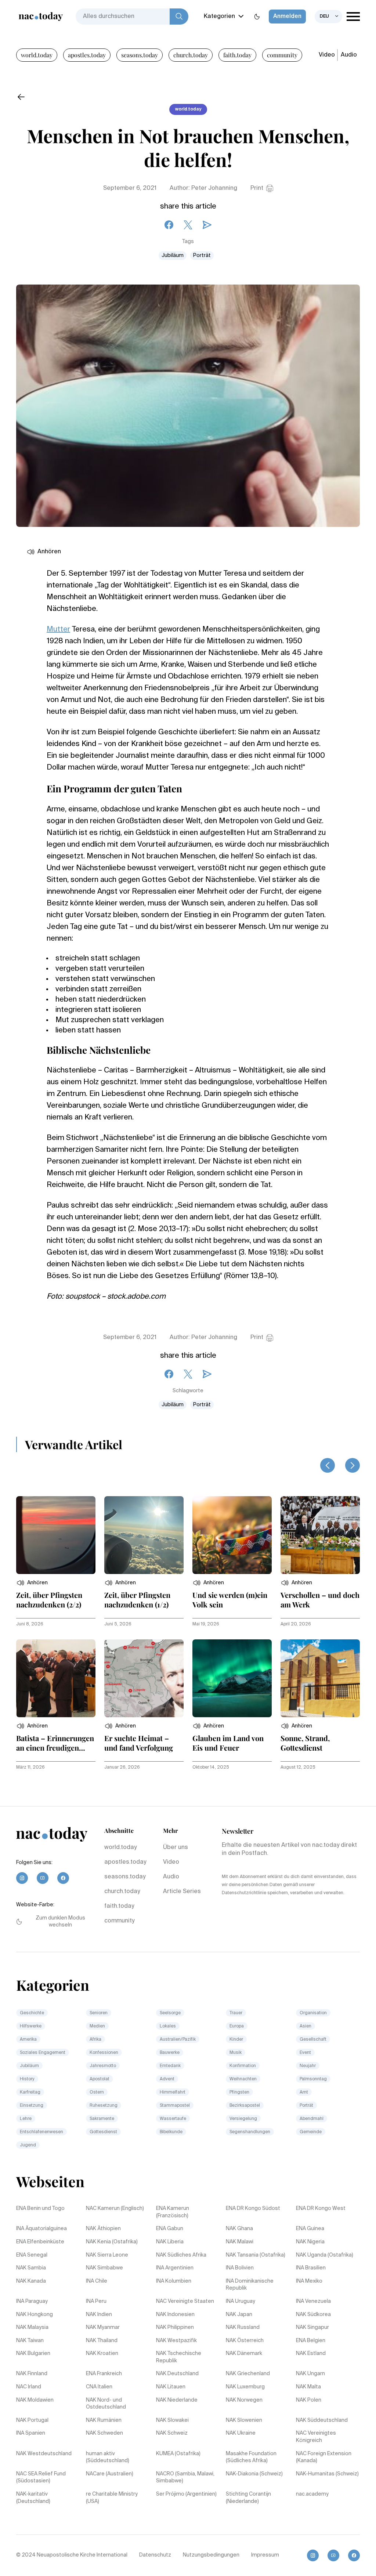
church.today (191, 55)
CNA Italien (99, 2387)
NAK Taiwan (30, 2341)
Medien (97, 2026)
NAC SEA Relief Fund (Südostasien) (41, 2478)
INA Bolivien (240, 2268)
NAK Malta (308, 2387)
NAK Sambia (31, 2268)
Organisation (313, 2013)
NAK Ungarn (310, 2374)
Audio (349, 55)
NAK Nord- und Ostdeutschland (106, 2404)
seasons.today (140, 55)
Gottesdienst (103, 2132)
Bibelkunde (171, 2132)
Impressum (265, 2555)
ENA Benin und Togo (40, 2208)
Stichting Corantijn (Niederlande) (248, 2498)
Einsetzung (32, 2106)
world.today (37, 55)
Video (327, 55)
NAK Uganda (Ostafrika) (325, 2255)
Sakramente (102, 2119)
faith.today (237, 55)
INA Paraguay (32, 2301)
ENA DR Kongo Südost (253, 2208)
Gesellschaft (313, 2040)
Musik (236, 2053)
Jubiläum (173, 256)
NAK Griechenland (248, 2374)
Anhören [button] (49, 552)
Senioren (99, 2013)
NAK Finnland (32, 2374)
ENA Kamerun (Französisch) (173, 2212)
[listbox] (328, 17)
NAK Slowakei (172, 2420)
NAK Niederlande (177, 2400)
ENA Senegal (32, 2255)
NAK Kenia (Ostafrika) (112, 2242)
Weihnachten (243, 2079)
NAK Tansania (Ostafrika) (256, 2255)
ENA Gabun (170, 2229)
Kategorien (219, 17)
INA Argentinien (175, 2268)
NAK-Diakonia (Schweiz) (254, 2474)
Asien (305, 2026)
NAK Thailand (102, 2341)
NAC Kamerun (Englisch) (115, 2208)
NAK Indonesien (175, 2315)
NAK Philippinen (175, 2327)
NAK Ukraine (241, 2433)
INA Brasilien (311, 2268)
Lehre (26, 2119)
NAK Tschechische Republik (179, 2357)
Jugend (28, 2145)
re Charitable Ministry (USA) (112, 2498)
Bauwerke (170, 2053)
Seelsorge (170, 2013)
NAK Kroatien (102, 2354)
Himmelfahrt (173, 2092)
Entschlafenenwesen (41, 2132)
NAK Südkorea (313, 2315)
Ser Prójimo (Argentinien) (186, 2494)
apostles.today (87, 55)
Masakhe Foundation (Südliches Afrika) (251, 2457)
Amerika (28, 2040)
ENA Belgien (311, 2341)
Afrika (95, 2040)
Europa (237, 2026)
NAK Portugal (32, 2420)
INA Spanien (31, 2433)
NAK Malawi (240, 2242)
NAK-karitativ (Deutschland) (33, 2498)
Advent (167, 2079)
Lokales (168, 2026)
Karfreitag (30, 2092)
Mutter (58, 630)
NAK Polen (309, 2400)
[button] (32, 1583)
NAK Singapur (312, 2327)
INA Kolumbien (174, 2281)
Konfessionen (104, 2053)
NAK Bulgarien (33, 2354)
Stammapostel (175, 2106)
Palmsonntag (313, 2079)
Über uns (176, 1848)
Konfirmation (243, 2066)
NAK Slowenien (244, 2420)
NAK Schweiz (172, 2433)
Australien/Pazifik (178, 2040)
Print (257, 188)
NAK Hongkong (35, 2315)
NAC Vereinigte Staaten (185, 2301)
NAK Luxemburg (245, 2387)
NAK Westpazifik (176, 2341)
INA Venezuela (313, 2301)
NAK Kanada (31, 2281)
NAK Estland (311, 2354)
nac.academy (312, 2494)
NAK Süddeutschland (322, 2420)
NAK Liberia (170, 2242)
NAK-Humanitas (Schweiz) (327, 2474)
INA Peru (96, 2301)
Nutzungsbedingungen (211, 2555)
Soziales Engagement (43, 2053)
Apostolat (100, 2079)
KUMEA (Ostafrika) (178, 2454)
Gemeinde (311, 2132)
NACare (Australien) (110, 2474)
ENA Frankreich (104, 2374)
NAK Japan (239, 2315)
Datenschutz (155, 2555)
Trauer (236, 2013)
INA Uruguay (241, 2301)
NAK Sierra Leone (107, 2255)
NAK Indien (99, 2315)
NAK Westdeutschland (44, 2454)
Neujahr (308, 2066)
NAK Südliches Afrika (181, 2255)
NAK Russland (243, 2327)
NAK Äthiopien (103, 2229)
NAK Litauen (171, 2387)
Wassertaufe (173, 2119)
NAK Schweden (104, 2433)
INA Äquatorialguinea (41, 2229)
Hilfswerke (31, 2026)
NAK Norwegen (244, 2400)
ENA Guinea (310, 2229)
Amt (304, 2092)
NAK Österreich (245, 2341)
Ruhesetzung (104, 2106)
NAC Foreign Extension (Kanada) (324, 2457)
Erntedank (170, 2066)
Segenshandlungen (250, 2132)
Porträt (202, 256)
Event (305, 2053)
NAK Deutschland (177, 2374)
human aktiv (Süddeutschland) (108, 2457)
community (282, 55)
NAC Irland (29, 2387)
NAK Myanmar (103, 2327)
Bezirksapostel (245, 2106)
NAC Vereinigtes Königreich (316, 2437)
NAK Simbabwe (104, 2268)
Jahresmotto (103, 2066)
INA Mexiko (309, 2281)
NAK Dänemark (244, 2354)
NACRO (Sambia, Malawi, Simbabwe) (185, 2478)
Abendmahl (312, 2119)
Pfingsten (239, 2092)
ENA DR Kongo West (321, 2208)
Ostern (97, 2092)
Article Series (182, 1892)
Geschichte (32, 2013)
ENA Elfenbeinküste (40, 2242)
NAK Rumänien (104, 2420)
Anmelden (287, 17)
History (27, 2079)
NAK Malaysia (32, 2327)
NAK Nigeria (310, 2242)
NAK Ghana (239, 2229)
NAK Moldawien (35, 2400)
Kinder (236, 2040)
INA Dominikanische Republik (250, 2285)
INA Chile (97, 2281)
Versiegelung (243, 2119)
